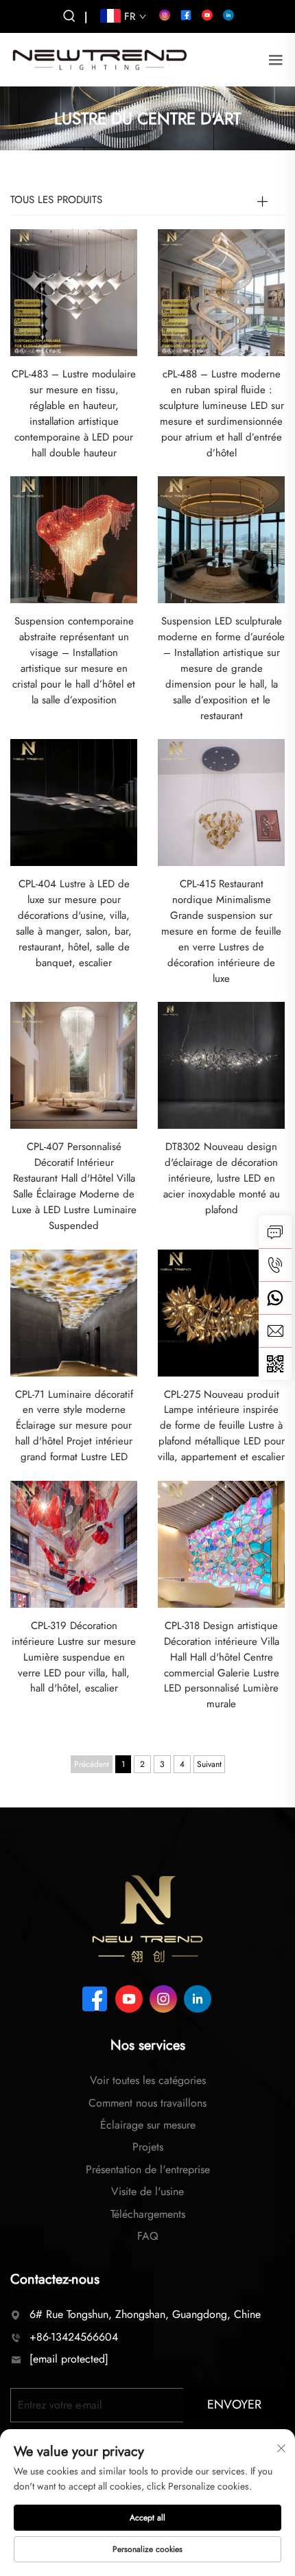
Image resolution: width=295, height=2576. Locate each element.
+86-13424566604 (74, 2337)
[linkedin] (228, 15)
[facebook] (186, 15)
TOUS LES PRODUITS (56, 200)
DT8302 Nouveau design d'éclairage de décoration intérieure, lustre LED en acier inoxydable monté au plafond (222, 1178)
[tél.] (275, 1265)
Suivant (209, 1764)
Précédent (92, 1764)
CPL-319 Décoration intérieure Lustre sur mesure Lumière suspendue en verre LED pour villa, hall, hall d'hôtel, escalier (74, 1657)
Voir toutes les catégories (148, 2080)
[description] (147, 1918)
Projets (148, 2147)
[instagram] (165, 15)
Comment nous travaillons (147, 2103)
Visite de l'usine (147, 2191)
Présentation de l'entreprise (148, 2169)
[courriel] (275, 1331)
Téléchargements (148, 2214)
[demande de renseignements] (275, 1232)
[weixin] (275, 1363)
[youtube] (207, 15)
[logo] (99, 59)
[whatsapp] (275, 1298)
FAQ (148, 2236)
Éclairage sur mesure (148, 2125)
